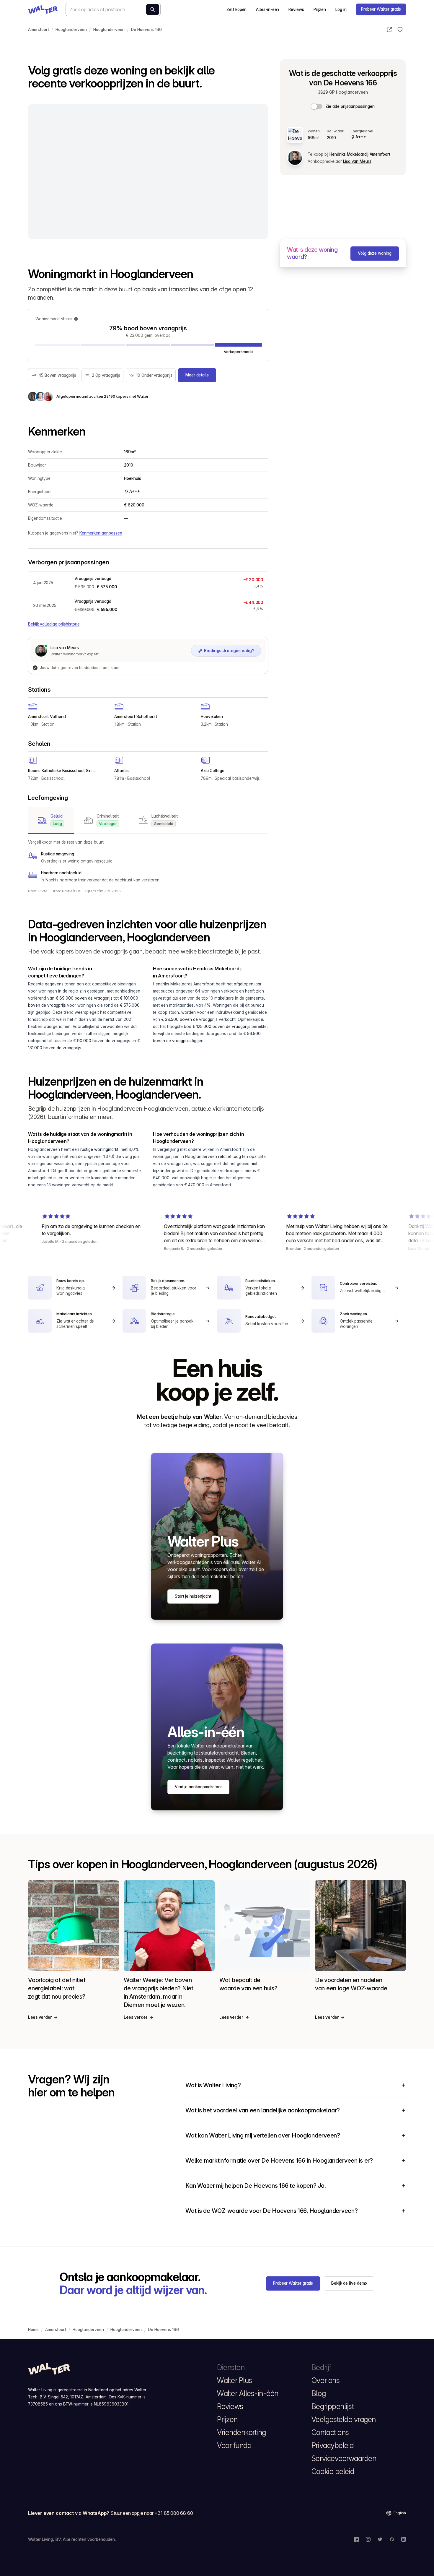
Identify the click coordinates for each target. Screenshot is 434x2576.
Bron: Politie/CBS (67, 891)
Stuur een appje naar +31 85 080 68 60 (152, 2513)
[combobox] (113, 9)
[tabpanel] (148, 861)
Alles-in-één (267, 9)
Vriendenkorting (242, 2432)
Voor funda (234, 2445)
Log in (341, 9)
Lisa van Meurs (357, 161)
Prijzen (320, 9)
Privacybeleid (333, 2445)
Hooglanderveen (71, 30)
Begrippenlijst (333, 2406)
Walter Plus (235, 2380)
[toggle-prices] (317, 106)
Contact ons (330, 2432)
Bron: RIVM (38, 891)
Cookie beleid (333, 2471)
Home (33, 2330)
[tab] (51, 820)
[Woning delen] (389, 30)
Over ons (325, 2380)
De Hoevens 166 (146, 30)
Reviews (296, 9)
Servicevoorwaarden (344, 2458)
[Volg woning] (400, 30)
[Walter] (43, 9)
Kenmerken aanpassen (101, 533)
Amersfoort (39, 30)
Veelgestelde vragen (344, 2419)
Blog (319, 2393)
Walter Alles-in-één (248, 2393)
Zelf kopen (236, 9)
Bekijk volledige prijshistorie (54, 624)
